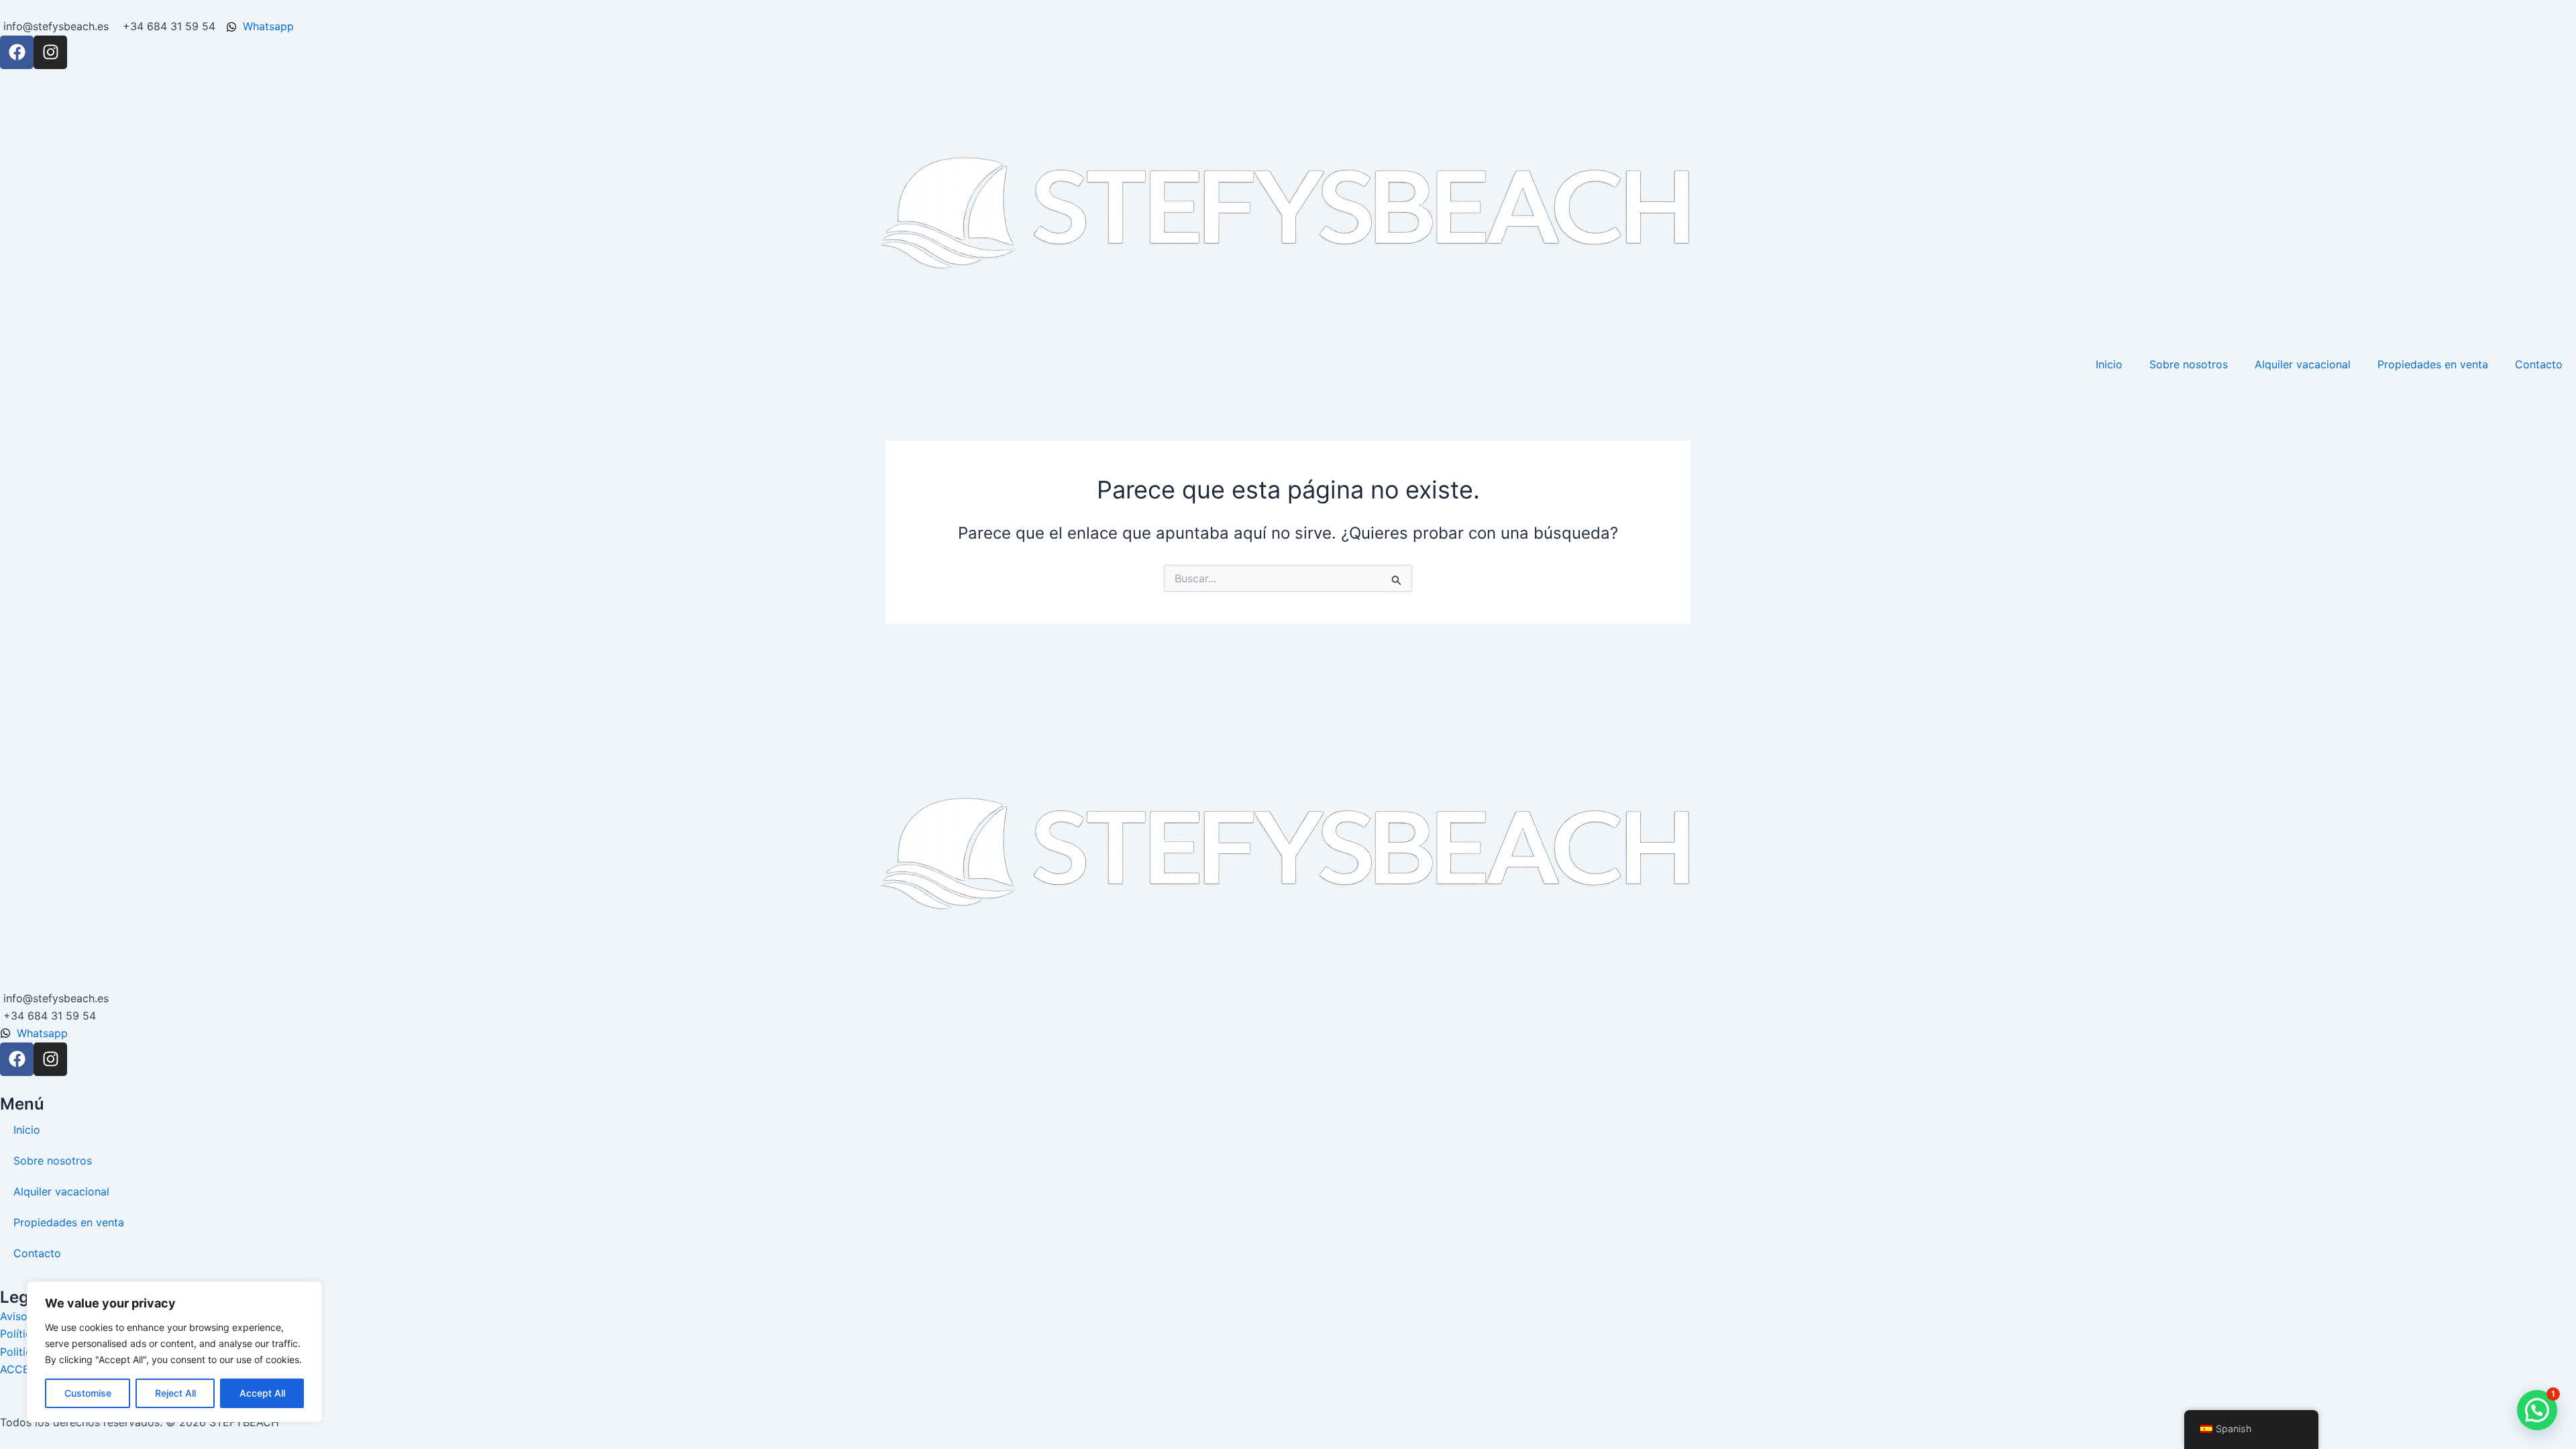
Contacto (2539, 364)
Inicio (2109, 364)
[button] (2537, 1410)
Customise (88, 1393)
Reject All (175, 1393)
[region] (174, 1352)
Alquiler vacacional (2303, 364)
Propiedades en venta (2433, 364)
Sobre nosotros (2189, 364)
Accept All (262, 1393)
